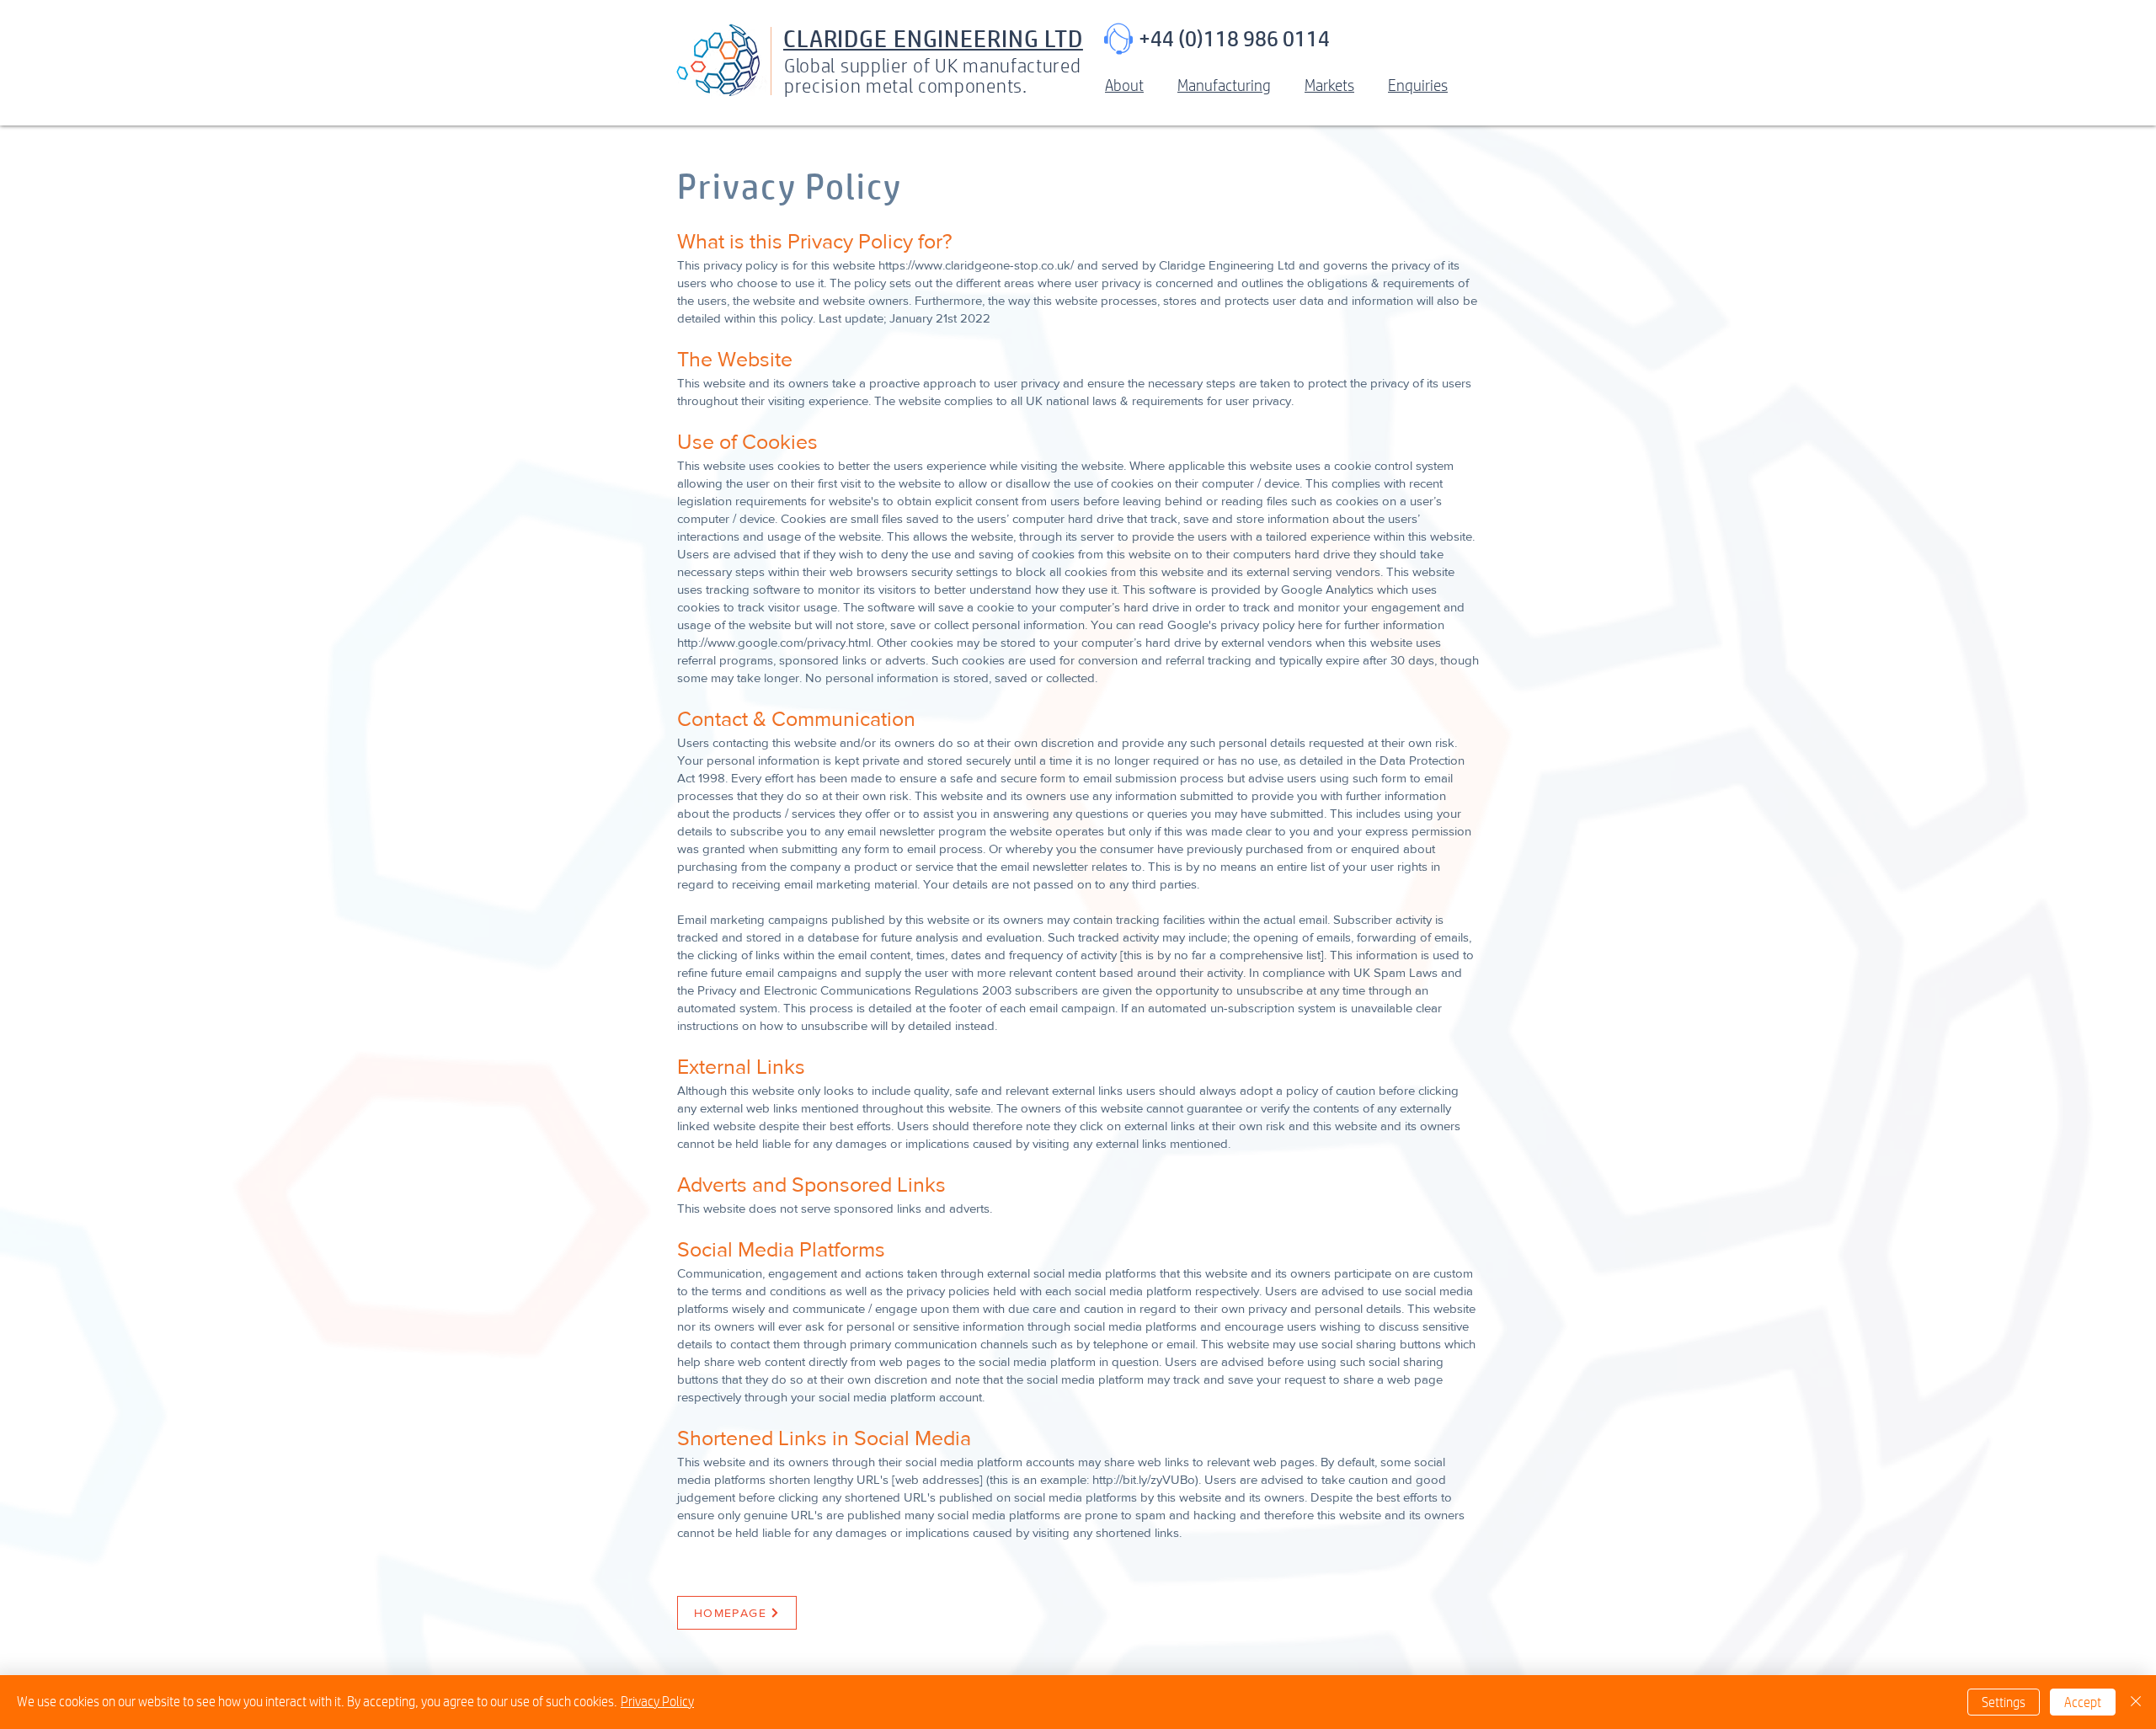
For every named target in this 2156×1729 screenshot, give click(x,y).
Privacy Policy (657, 1702)
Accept (2083, 1702)
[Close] (2136, 1702)
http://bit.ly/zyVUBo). (1147, 1479)
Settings (2004, 1702)
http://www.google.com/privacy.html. (775, 642)
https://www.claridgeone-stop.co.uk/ (976, 265)
